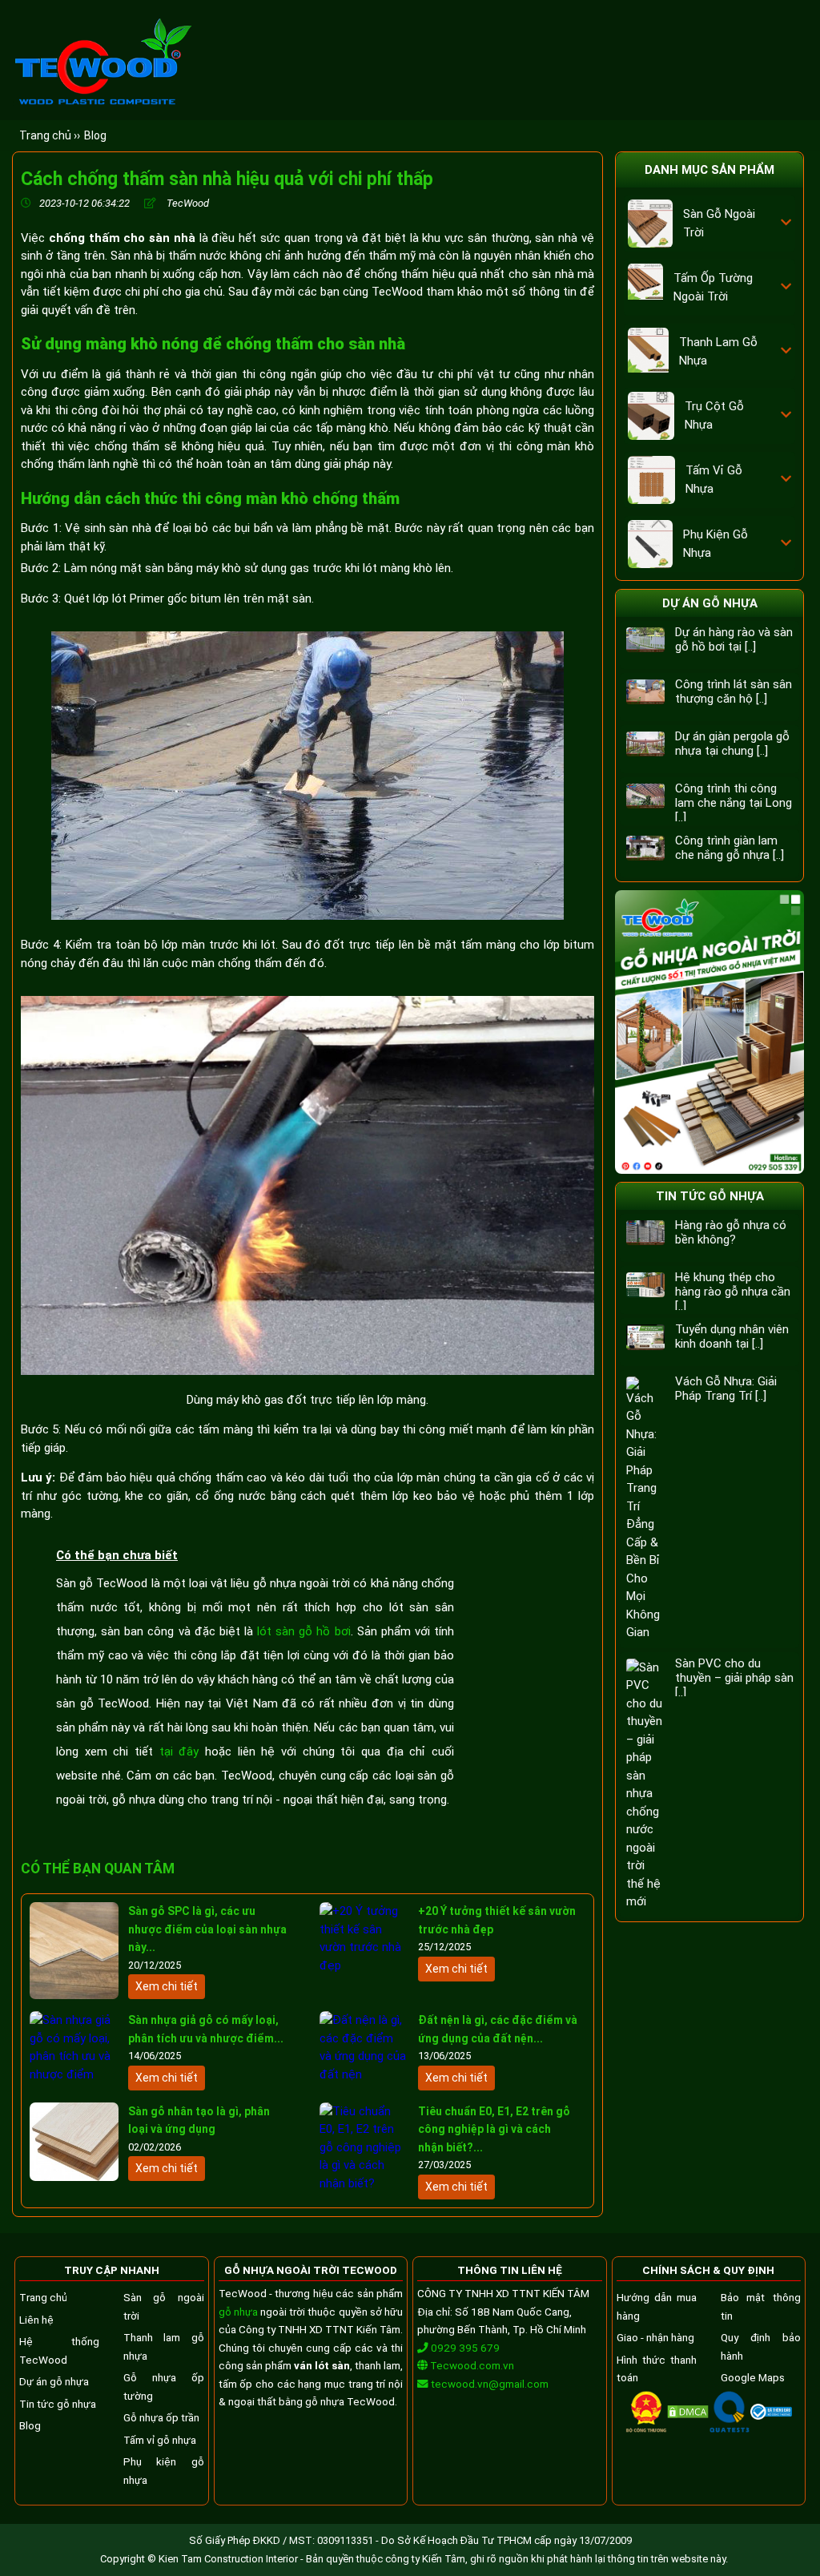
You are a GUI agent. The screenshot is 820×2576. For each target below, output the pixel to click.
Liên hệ (36, 2320)
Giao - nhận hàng (655, 2337)
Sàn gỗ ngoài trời (719, 223)
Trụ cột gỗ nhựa (714, 415)
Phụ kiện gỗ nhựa (715, 544)
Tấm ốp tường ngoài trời (713, 287)
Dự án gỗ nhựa (710, 603)
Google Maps (753, 2377)
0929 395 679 (464, 2348)
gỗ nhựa (238, 2312)
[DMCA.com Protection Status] (688, 2414)
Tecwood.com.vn (471, 2365)
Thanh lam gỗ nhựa (718, 351)
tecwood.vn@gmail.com (490, 2384)
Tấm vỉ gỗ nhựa (714, 480)
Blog (95, 135)
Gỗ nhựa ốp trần (161, 2417)
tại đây (179, 1752)
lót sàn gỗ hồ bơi (304, 1631)
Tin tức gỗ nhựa (710, 1196)
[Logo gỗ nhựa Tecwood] (102, 105)
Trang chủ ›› (50, 135)
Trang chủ (43, 2297)
